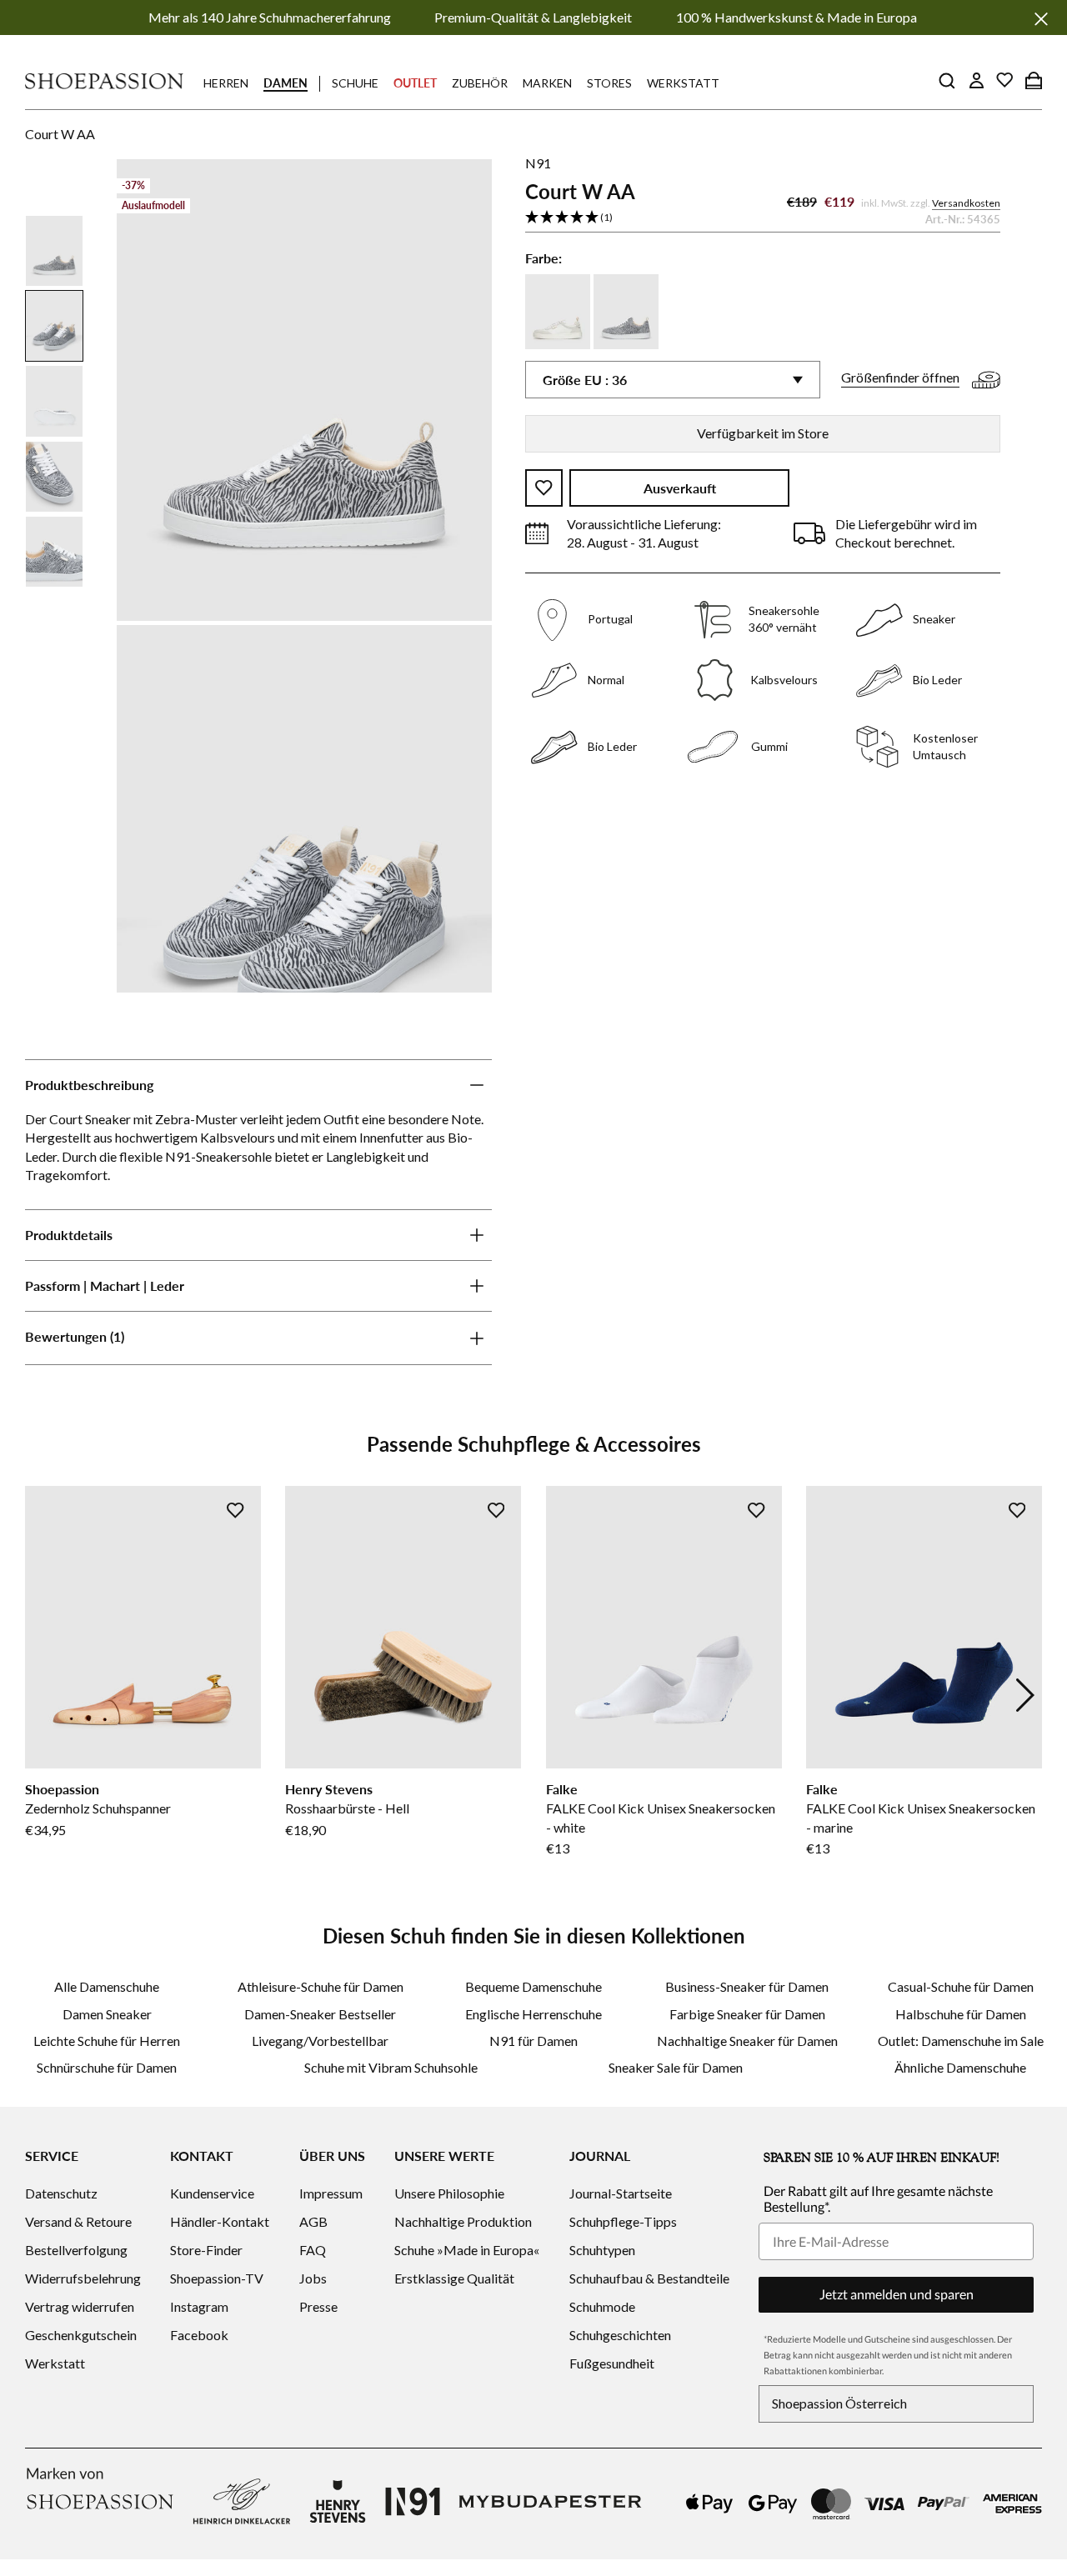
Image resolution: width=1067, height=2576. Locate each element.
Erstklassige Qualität (454, 2278)
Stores (609, 83)
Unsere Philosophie (449, 2193)
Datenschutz (61, 2193)
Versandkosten (966, 203)
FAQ (313, 2250)
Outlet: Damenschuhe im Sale (961, 2041)
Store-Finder (206, 2250)
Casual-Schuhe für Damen (961, 1986)
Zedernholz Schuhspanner (98, 1808)
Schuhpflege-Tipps (623, 2221)
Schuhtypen (602, 2250)
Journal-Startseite (621, 2193)
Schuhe (355, 83)
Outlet (415, 83)
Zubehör (480, 83)
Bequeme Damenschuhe (533, 1986)
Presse (318, 2306)
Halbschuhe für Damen (961, 2014)
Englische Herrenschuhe (533, 2014)
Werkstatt (683, 83)
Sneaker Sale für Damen (676, 2067)
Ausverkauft (680, 488)
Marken (547, 83)
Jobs (313, 2278)
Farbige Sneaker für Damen (747, 2014)
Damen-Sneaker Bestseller (320, 2014)
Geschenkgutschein (81, 2335)
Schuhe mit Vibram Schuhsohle (391, 2067)
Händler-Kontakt (220, 2221)
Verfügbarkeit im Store (763, 433)
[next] (1025, 1695)
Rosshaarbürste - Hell (347, 1808)
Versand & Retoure (78, 2221)
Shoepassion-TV (217, 2278)
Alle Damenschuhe (107, 1986)
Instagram (199, 2306)
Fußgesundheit (612, 2363)
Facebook (199, 2335)
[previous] (42, 1695)
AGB (313, 2221)
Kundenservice (212, 2193)
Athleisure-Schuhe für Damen (321, 1986)
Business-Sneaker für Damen (747, 1986)
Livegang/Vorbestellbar (320, 2041)
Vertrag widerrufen (80, 2306)
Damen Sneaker (107, 2014)
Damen (286, 83)
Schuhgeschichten (620, 2335)
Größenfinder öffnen (900, 378)
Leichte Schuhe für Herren (107, 2041)
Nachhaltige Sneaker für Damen (747, 2041)
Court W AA (60, 134)
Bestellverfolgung (76, 2250)
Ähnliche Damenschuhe (960, 2067)
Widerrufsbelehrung (83, 2278)
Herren (226, 83)
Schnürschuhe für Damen (107, 2067)
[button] (763, 218)
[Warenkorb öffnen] (1034, 80)
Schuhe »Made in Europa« (467, 2250)
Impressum (331, 2193)
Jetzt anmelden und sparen (897, 2294)
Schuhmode (602, 2306)
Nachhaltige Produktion (463, 2221)
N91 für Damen (533, 2041)
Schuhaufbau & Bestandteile (649, 2278)
